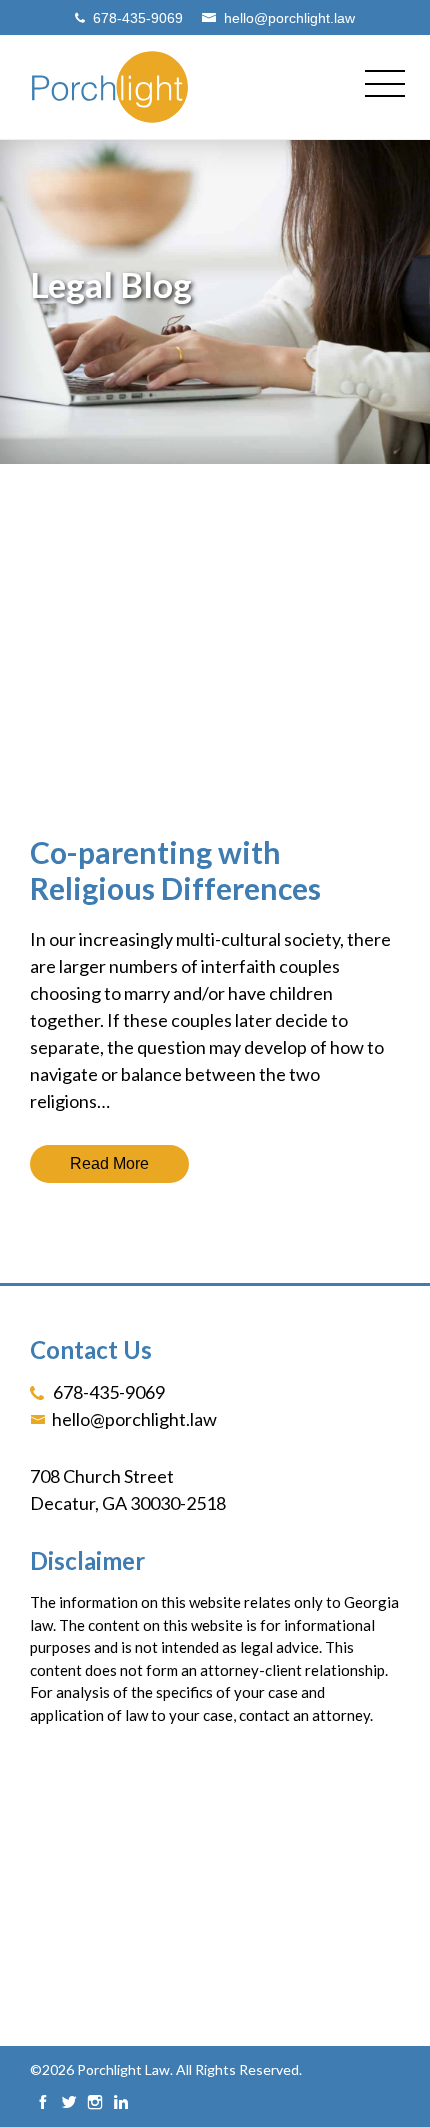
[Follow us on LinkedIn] (121, 2103)
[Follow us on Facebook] (43, 2103)
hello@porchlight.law (289, 17)
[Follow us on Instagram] (95, 2103)
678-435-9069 (138, 17)
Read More (109, 1163)
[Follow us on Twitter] (69, 2103)
